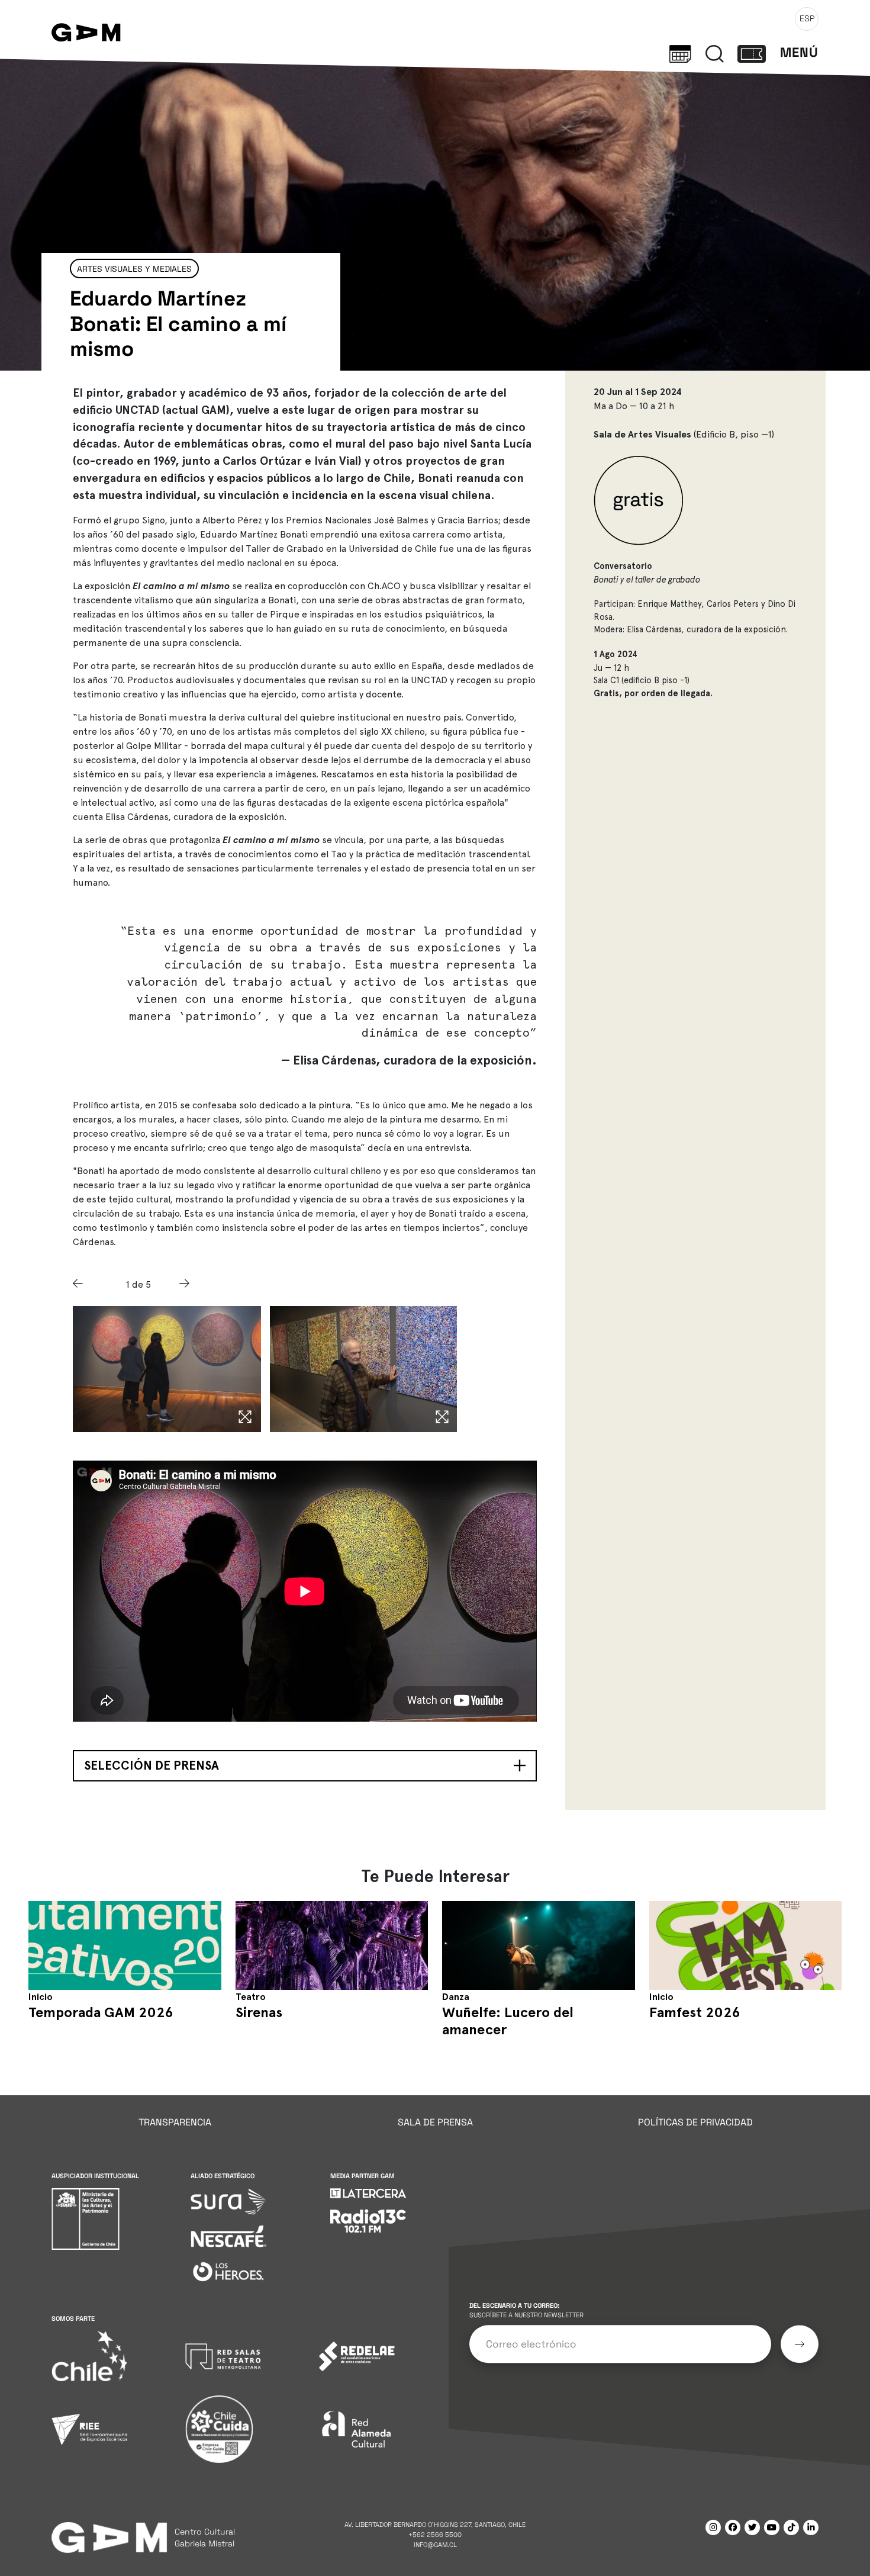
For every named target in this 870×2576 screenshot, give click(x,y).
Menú (799, 52)
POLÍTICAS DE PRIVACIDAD (695, 2122)
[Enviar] (800, 2344)
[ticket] (752, 53)
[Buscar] (715, 53)
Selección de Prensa (152, 1765)
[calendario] (680, 53)
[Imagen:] (167, 1369)
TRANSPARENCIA (175, 2122)
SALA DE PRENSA (435, 2122)
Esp (807, 18)
